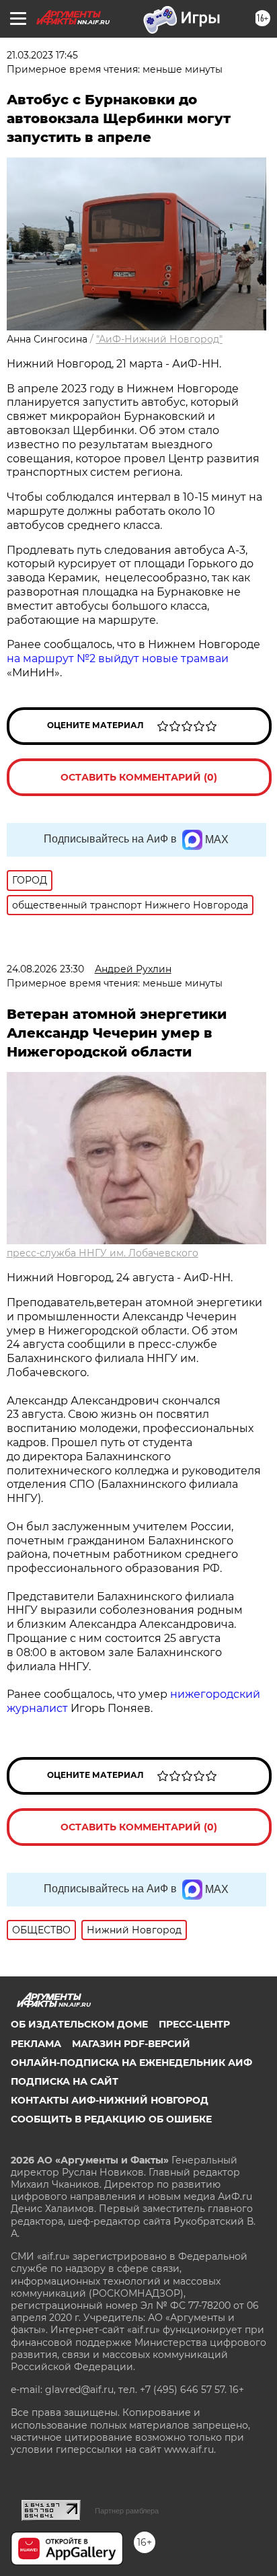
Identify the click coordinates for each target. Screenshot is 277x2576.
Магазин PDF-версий (131, 2044)
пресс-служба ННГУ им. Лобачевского (103, 1253)
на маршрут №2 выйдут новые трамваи (118, 658)
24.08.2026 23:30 (45, 969)
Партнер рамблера (127, 2511)
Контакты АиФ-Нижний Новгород (110, 2100)
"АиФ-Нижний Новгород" (159, 339)
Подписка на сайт (65, 2081)
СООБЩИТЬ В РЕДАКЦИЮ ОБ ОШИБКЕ (111, 2119)
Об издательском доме (79, 2024)
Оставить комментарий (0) (139, 777)
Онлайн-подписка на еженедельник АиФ (131, 2063)
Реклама (36, 2044)
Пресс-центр (194, 2024)
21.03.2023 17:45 (42, 55)
